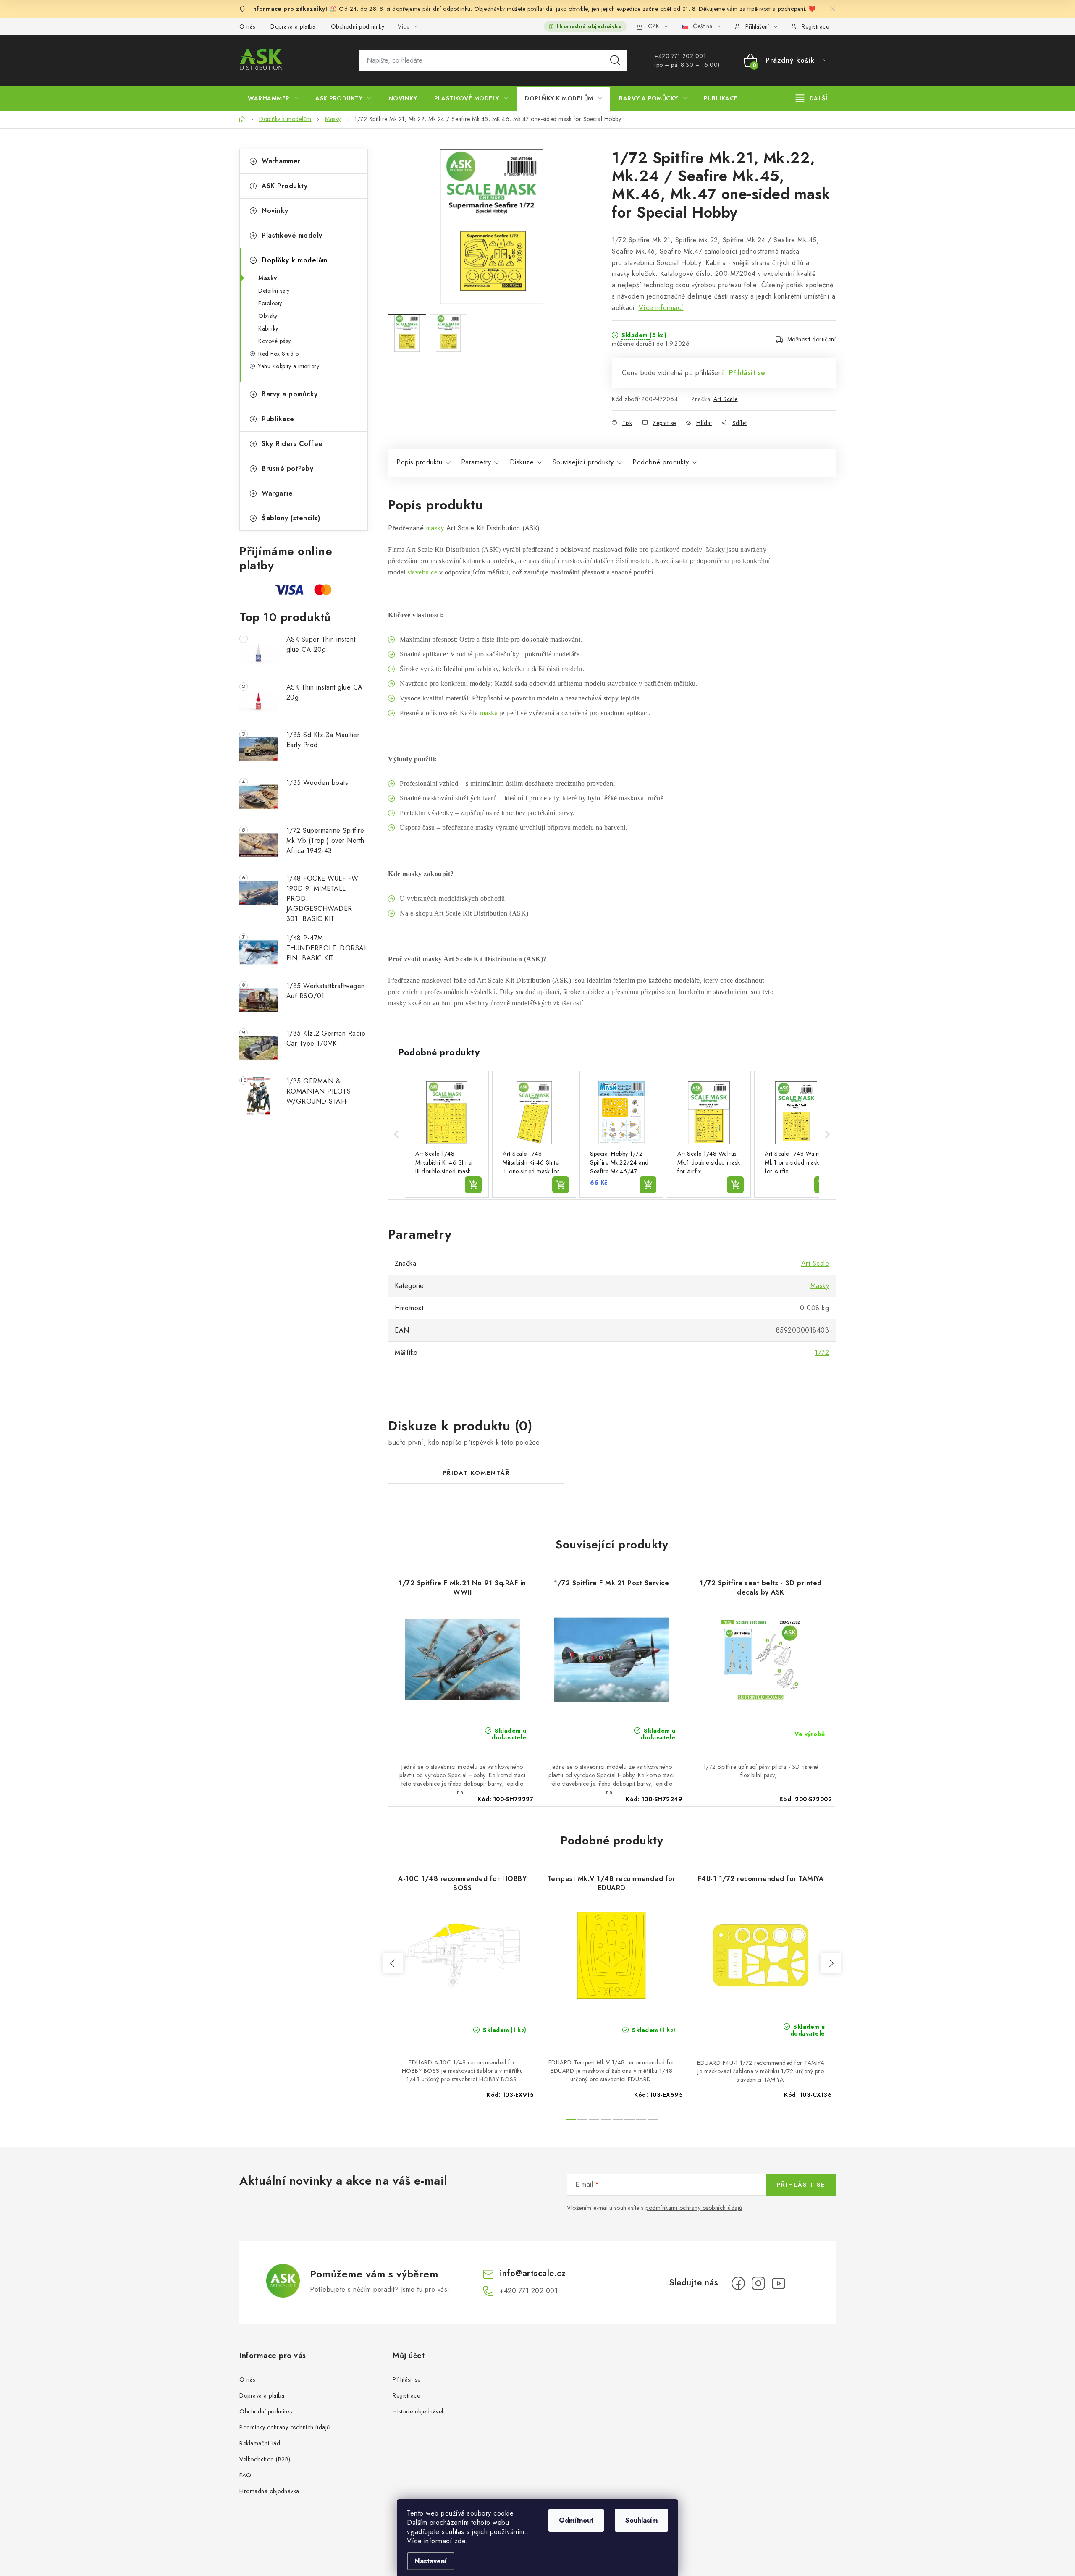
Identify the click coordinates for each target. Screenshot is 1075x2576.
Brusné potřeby (287, 468)
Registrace (815, 26)
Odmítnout (576, 2520)
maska (489, 713)
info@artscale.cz (533, 2273)
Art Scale (726, 399)
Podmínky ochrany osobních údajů (285, 2427)
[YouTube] (779, 2283)
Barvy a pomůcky (290, 394)
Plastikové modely (292, 235)
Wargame (277, 493)
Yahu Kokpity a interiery (289, 366)
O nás (247, 26)
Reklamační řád (260, 2443)
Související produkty (583, 462)
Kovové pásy (275, 341)
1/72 (822, 1352)
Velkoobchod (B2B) (265, 2459)
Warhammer (281, 161)
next (831, 1963)
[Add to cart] (473, 1185)
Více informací (661, 308)
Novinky (275, 211)
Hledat (615, 60)
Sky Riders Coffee (292, 444)
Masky (268, 278)
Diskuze (522, 462)
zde (460, 2541)
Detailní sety (274, 291)
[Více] (811, 98)
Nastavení (431, 2561)
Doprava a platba (293, 26)
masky (435, 528)
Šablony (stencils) (291, 518)
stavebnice (422, 572)
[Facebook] (738, 2283)
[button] (396, 1134)
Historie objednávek (419, 2411)
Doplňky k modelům (295, 260)
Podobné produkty (661, 462)
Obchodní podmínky (358, 26)
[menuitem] (273, 98)
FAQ (245, 2475)
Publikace (278, 419)
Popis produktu (419, 462)
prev (393, 1963)
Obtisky (268, 316)
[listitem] (447, 1134)
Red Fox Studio (278, 354)
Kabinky (268, 328)
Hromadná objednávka (590, 26)
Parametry (476, 462)
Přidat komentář (476, 1473)
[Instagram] (758, 2283)
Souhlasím (641, 2520)
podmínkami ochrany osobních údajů (694, 2208)
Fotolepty (270, 303)
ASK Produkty (284, 186)
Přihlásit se (747, 373)
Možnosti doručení (812, 339)
